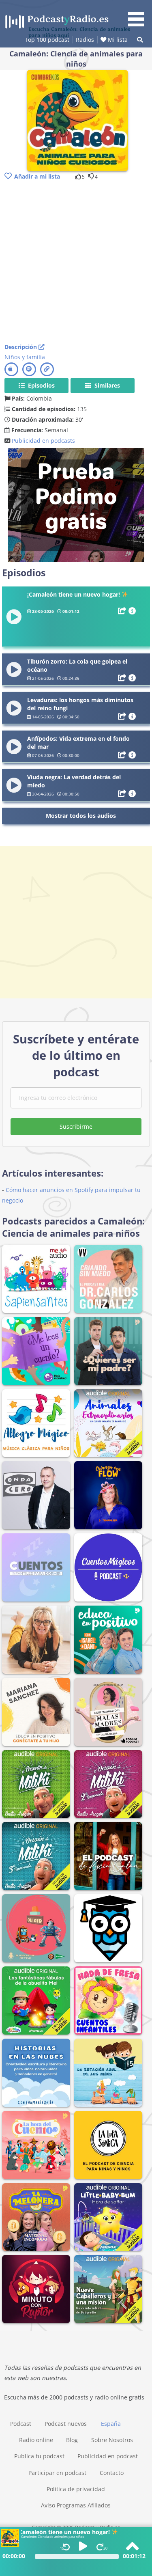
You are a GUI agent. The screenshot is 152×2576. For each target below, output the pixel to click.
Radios (85, 40)
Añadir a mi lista (37, 176)
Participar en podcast (57, 2473)
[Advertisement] (76, 262)
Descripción (21, 347)
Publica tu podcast (39, 2456)
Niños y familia (25, 357)
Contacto (112, 2473)
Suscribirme (76, 1126)
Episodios (41, 385)
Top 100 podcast (47, 40)
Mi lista (117, 40)
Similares (106, 385)
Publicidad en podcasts (43, 441)
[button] (139, 15)
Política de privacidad (76, 2489)
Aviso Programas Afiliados (76, 2505)
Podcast (21, 2424)
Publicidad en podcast (108, 2456)
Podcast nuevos (66, 2424)
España (111, 2424)
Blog (72, 2440)
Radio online (36, 2440)
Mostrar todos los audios (81, 816)
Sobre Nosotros (112, 2440)
